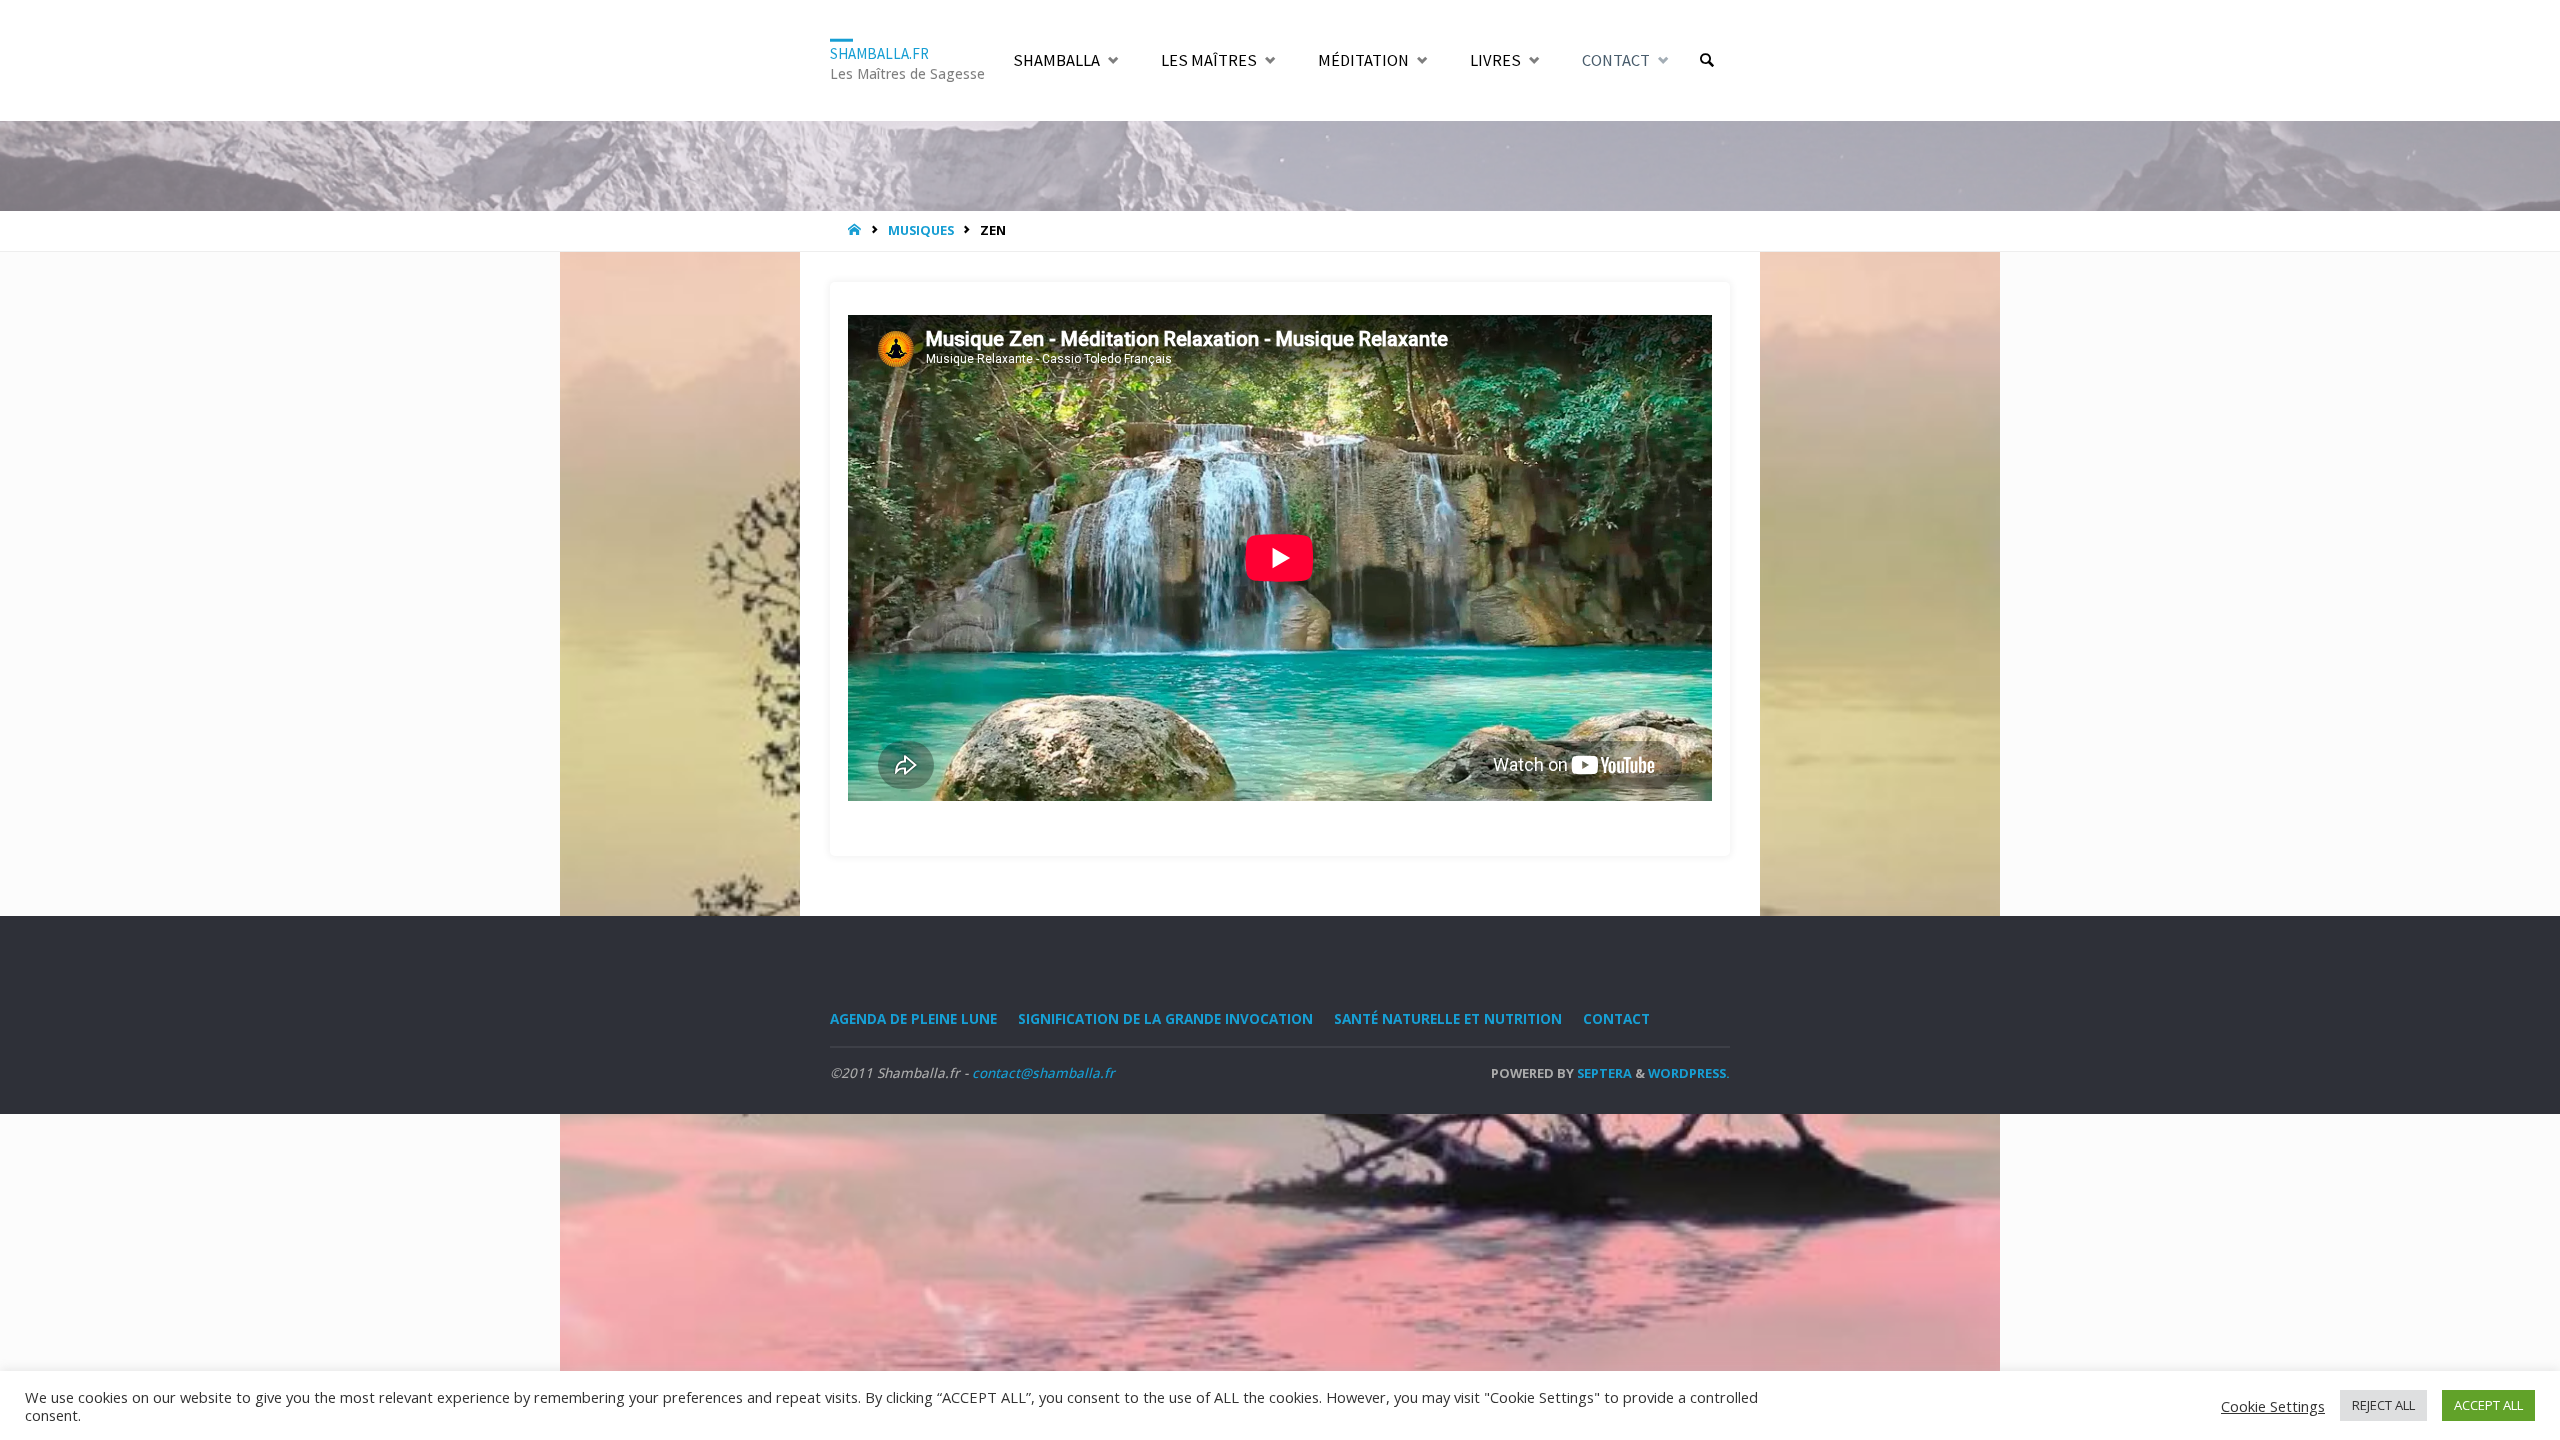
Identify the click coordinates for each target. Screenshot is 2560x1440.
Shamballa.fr (879, 52)
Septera (1603, 1073)
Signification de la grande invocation (1165, 1019)
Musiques (921, 230)
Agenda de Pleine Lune (913, 1019)
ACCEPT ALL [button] (2488, 1405)
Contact (1616, 1019)
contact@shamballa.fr (1043, 1073)
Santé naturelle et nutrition (1448, 1019)
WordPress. (1689, 1073)
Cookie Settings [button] (2273, 1406)
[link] (1706, 61)
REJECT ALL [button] (2383, 1405)
